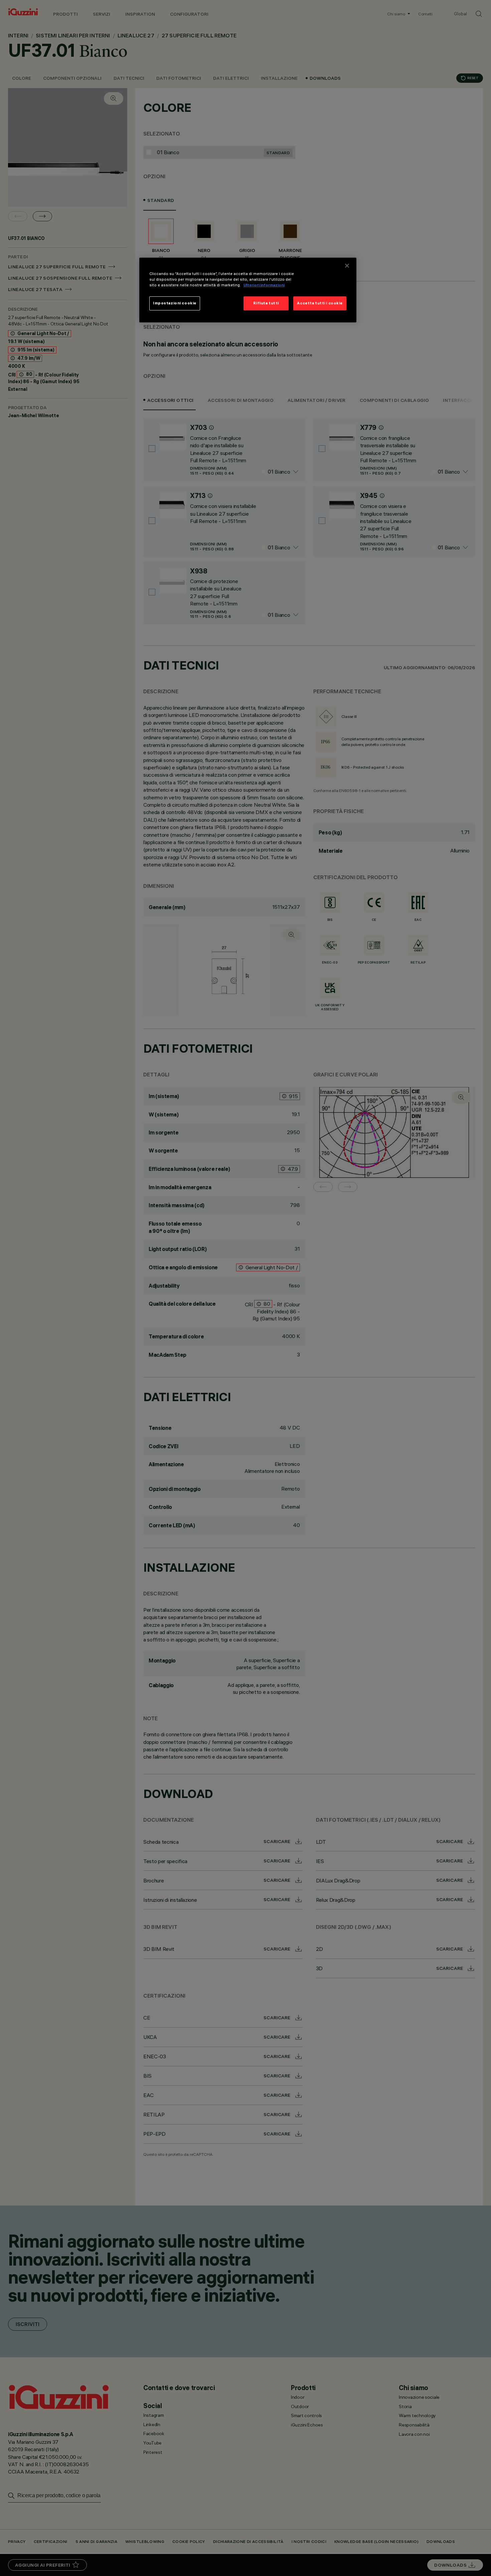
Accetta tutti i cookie (320, 303)
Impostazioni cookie (175, 303)
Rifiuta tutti (266, 303)
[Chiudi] (347, 266)
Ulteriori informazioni (264, 285)
